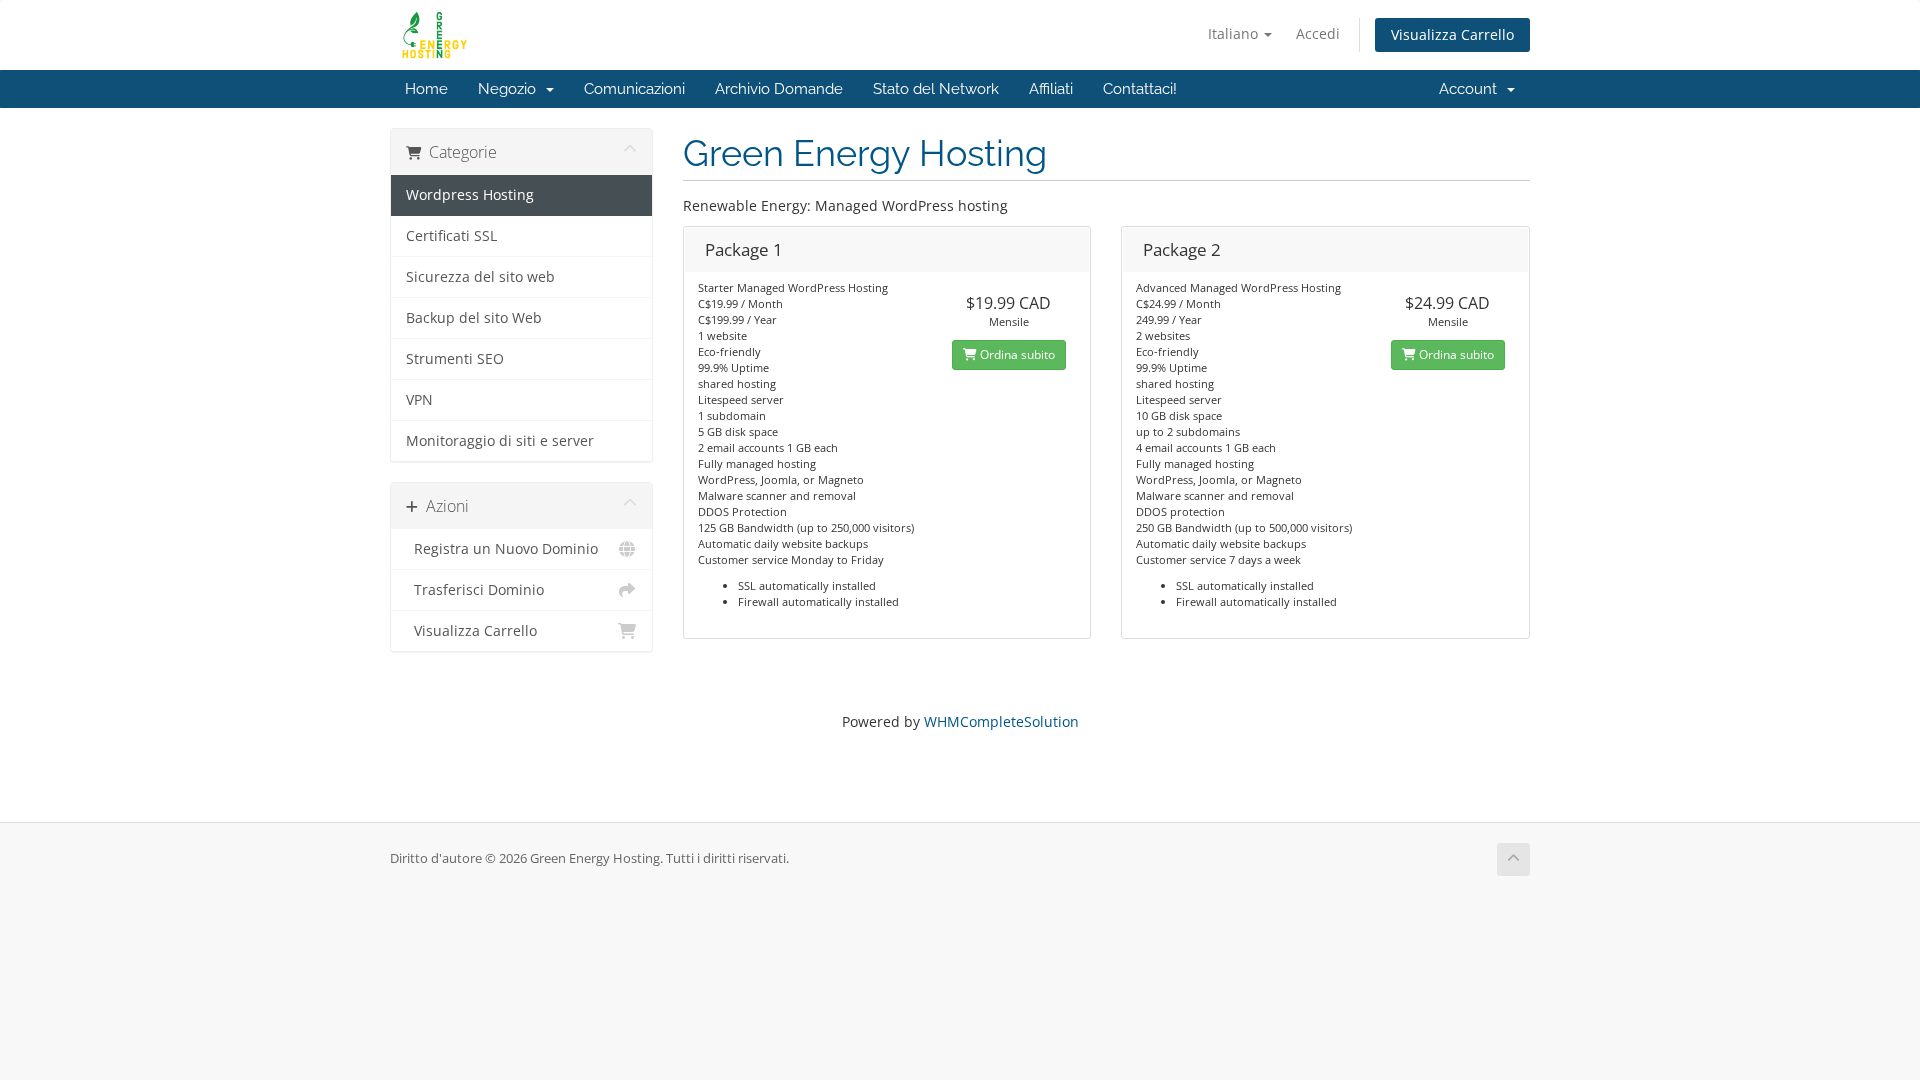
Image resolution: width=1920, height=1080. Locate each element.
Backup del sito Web (474, 318)
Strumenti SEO (455, 359)
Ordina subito (1016, 354)
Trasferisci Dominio (475, 590)
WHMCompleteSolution (1001, 721)
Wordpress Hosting (470, 195)
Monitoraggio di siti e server (500, 441)
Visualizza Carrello (1452, 34)
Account (1472, 89)
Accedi (1318, 33)
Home (426, 89)
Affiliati (1051, 89)
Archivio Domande (779, 89)
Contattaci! (1140, 89)
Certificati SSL (451, 236)
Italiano (1235, 33)
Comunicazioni (634, 89)
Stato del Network (936, 89)
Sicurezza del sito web (480, 277)
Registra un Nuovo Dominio (502, 549)
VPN (419, 400)
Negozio (511, 89)
